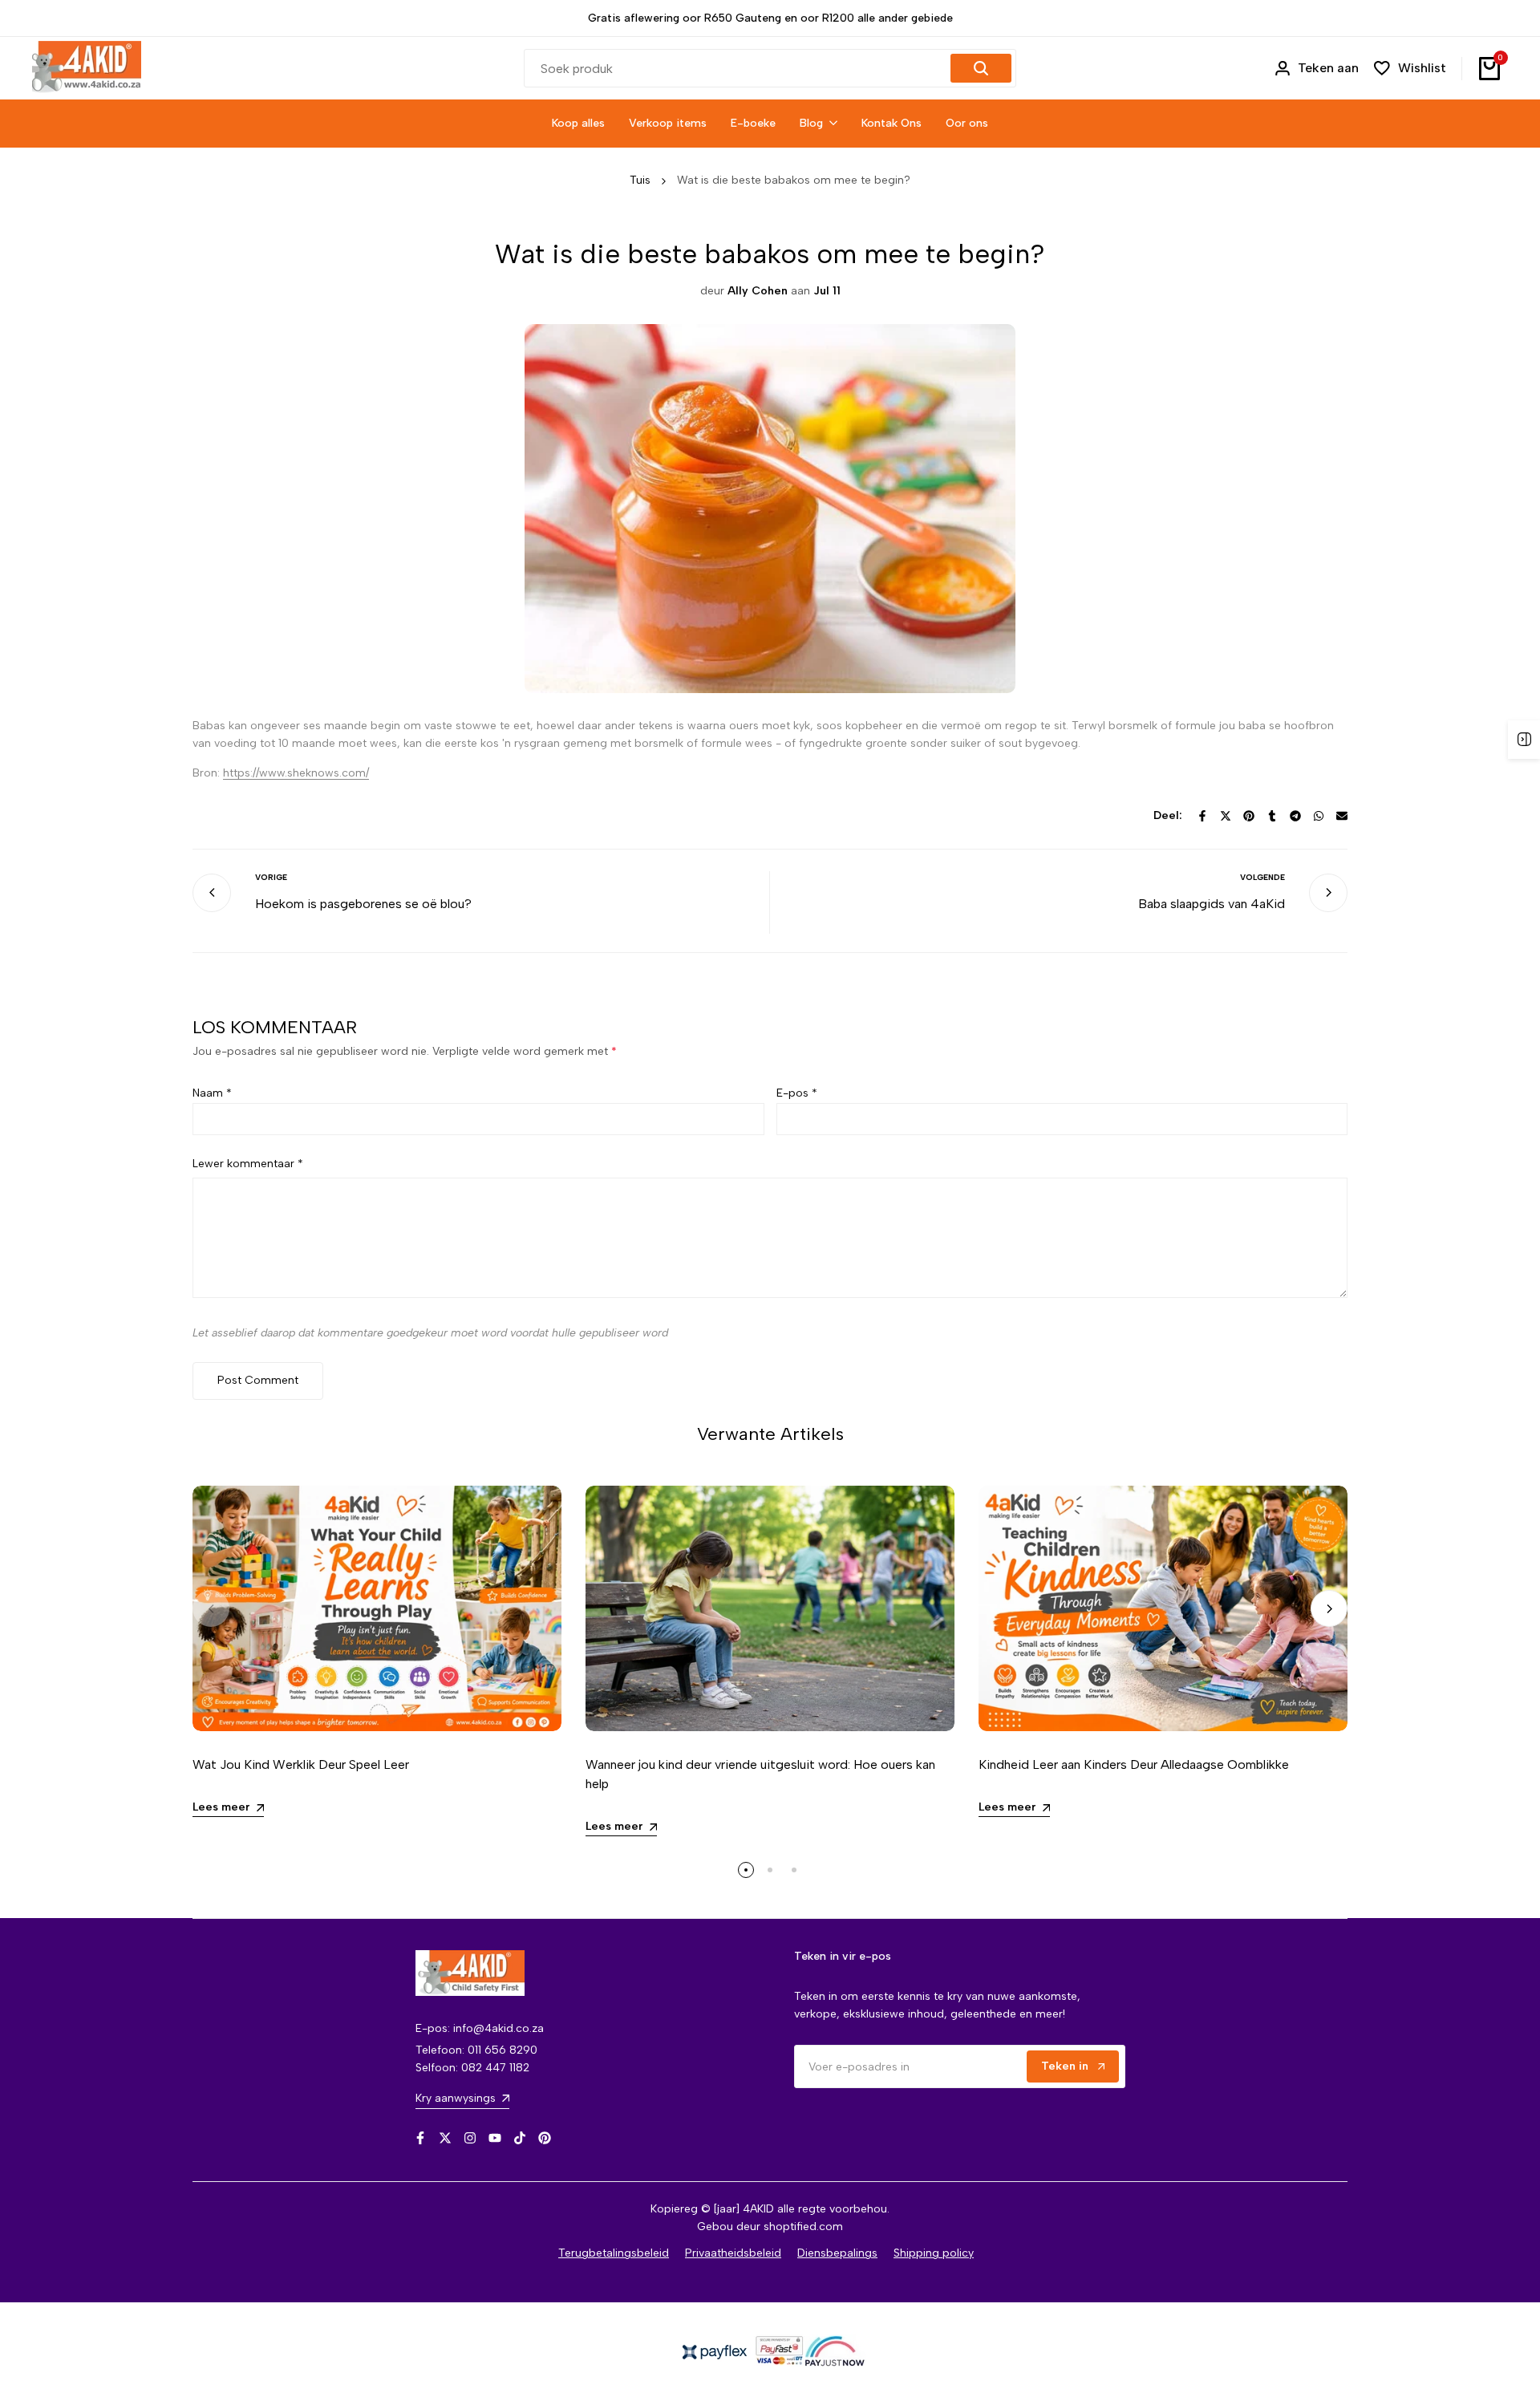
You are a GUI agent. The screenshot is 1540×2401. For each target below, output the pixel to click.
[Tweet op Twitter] (1226, 816)
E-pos (797, 1093)
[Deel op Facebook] (1202, 816)
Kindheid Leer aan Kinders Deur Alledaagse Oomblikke (1134, 1764)
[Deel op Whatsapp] (1319, 816)
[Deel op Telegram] (1295, 816)
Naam (212, 1093)
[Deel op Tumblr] (1272, 816)
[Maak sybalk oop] (1524, 740)
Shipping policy (934, 2253)
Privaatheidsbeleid (733, 2253)
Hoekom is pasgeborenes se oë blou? (363, 904)
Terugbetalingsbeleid (614, 2253)
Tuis (640, 180)
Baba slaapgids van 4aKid (1212, 904)
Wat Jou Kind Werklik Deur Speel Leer (301, 1764)
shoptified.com (803, 2227)
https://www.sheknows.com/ (296, 773)
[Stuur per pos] (1342, 816)
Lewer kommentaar (248, 1164)
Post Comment (258, 1380)
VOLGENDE (1262, 877)
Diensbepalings (837, 2253)
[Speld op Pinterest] (1249, 816)
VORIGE (271, 877)
